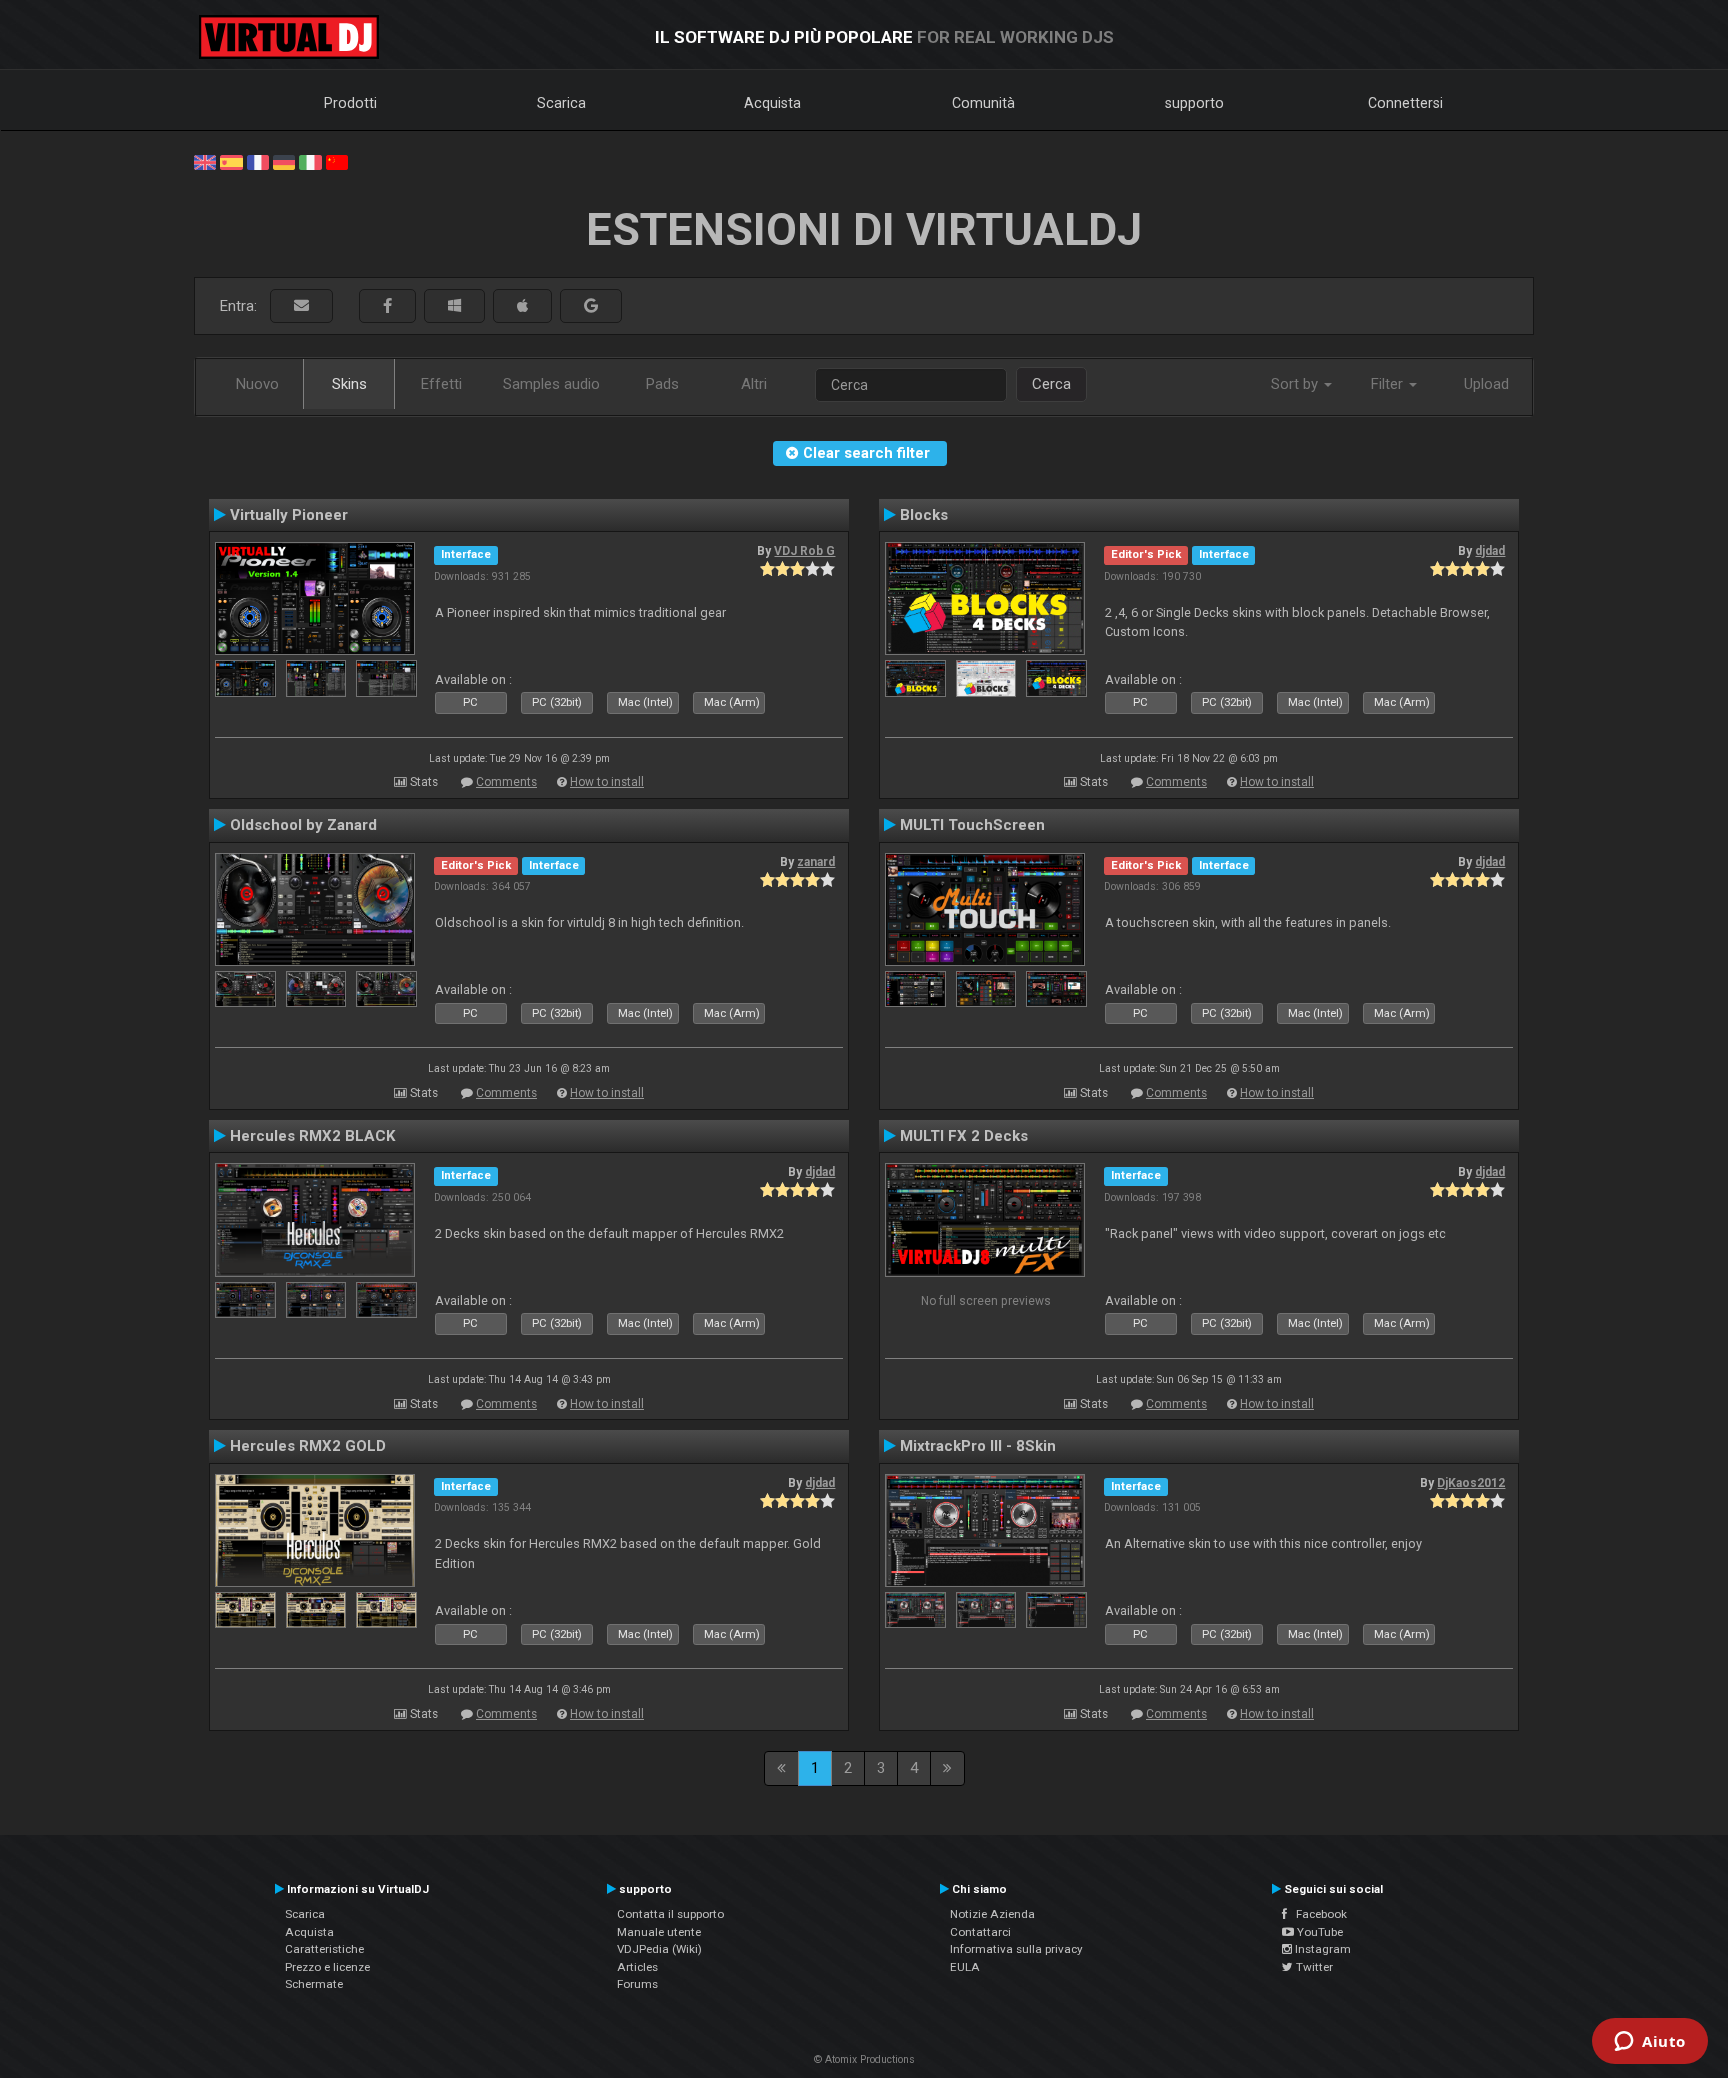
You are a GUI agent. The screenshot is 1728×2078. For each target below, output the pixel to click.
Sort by (1296, 384)
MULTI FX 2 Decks (964, 1136)
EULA (965, 1967)
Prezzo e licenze (327, 1967)
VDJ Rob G (804, 551)
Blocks (924, 515)
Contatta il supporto (670, 1914)
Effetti (441, 384)
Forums (637, 1984)
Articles (637, 1967)
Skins (349, 384)
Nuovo (257, 384)
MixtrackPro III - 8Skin (978, 1446)
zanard (816, 862)
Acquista (772, 103)
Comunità (983, 103)
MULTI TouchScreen (972, 825)
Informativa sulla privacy (1016, 1949)
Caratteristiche (324, 1949)
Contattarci (980, 1932)
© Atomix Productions (864, 2059)
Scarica (561, 103)
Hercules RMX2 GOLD (308, 1446)
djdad (1490, 551)
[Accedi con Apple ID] (522, 306)
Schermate (314, 1984)
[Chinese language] (337, 161)
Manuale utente (659, 1932)
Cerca (1051, 384)
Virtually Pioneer (289, 515)
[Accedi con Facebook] (387, 306)
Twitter (1313, 1967)
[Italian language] (310, 161)
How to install (607, 782)
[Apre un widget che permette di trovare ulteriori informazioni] (1650, 2043)
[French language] (258, 161)
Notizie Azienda (992, 1914)
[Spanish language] (231, 161)
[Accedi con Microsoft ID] (454, 306)
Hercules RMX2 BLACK (313, 1136)
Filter (1389, 384)
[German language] (284, 161)
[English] (205, 161)
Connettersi (1405, 103)
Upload (1486, 384)
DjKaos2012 (1471, 1483)
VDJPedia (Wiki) (659, 1949)
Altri (754, 384)
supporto (1194, 103)
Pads (662, 384)
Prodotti (350, 103)
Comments (506, 782)
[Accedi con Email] (301, 306)
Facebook (1317, 1914)
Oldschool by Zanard (303, 825)
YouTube (1318, 1932)
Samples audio (551, 384)
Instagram (1321, 1949)
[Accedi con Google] (591, 306)
